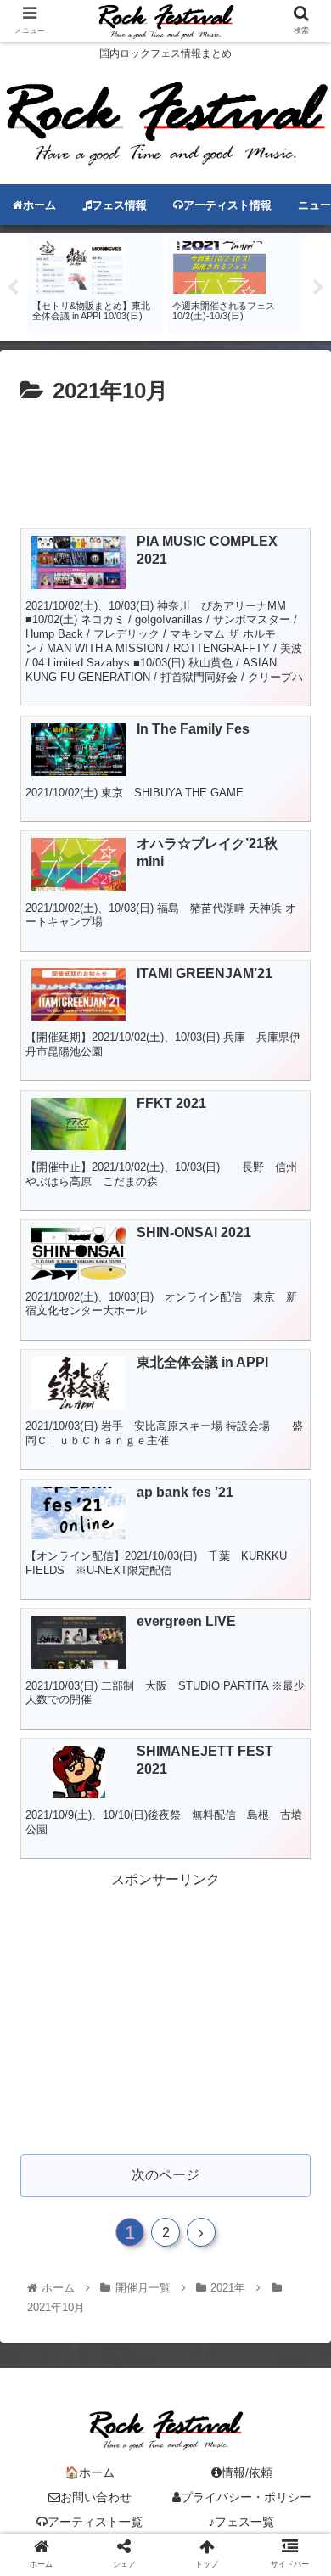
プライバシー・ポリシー (246, 2497)
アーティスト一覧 (95, 2522)
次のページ (165, 2175)
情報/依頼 (247, 2472)
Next (318, 288)
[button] (297, 1821)
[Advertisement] (165, 461)
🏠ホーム (90, 2472)
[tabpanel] (95, 284)
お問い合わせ (96, 2497)
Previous (13, 288)
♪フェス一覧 (241, 2522)
